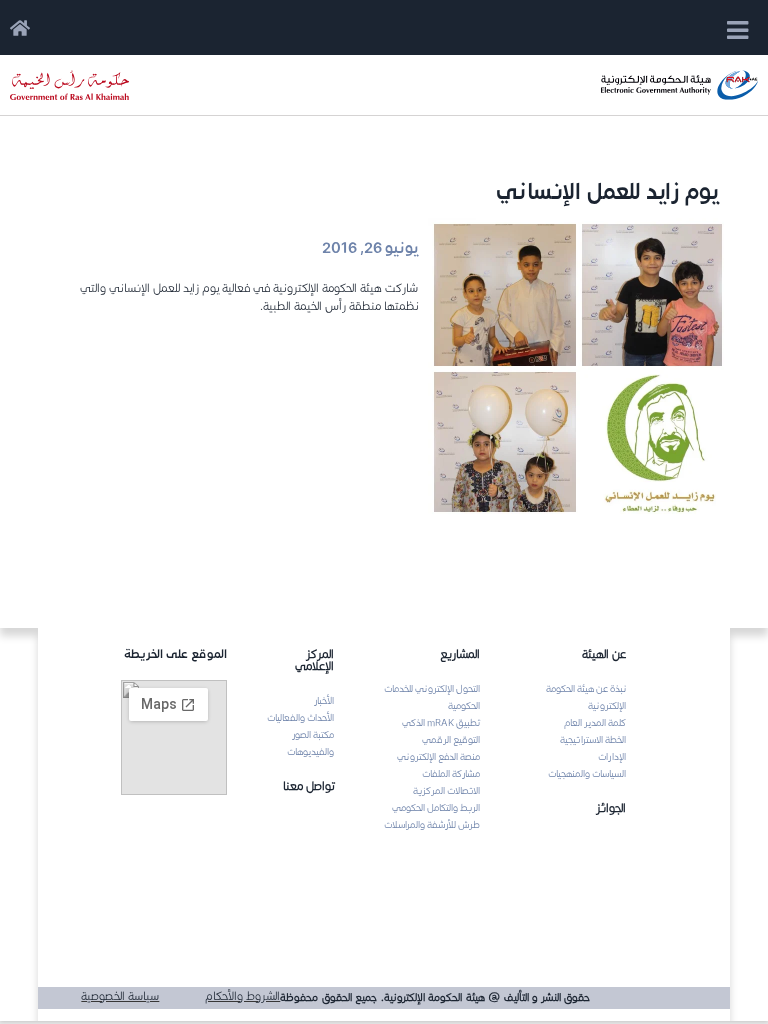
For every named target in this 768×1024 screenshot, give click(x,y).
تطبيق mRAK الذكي (441, 723)
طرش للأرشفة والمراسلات (432, 825)
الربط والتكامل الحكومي (436, 808)
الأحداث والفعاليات (300, 718)
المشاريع (460, 653)
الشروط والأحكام (242, 995)
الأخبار (324, 701)
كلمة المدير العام (595, 723)
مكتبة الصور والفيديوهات (310, 743)
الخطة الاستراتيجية (593, 740)
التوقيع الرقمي (451, 740)
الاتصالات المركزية (446, 791)
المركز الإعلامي (314, 659)
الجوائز (611, 807)
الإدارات (612, 757)
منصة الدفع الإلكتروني (438, 757)
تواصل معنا (308, 785)
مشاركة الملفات (451, 774)
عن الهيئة (604, 653)
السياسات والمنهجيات (587, 774)
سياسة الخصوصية (120, 995)
